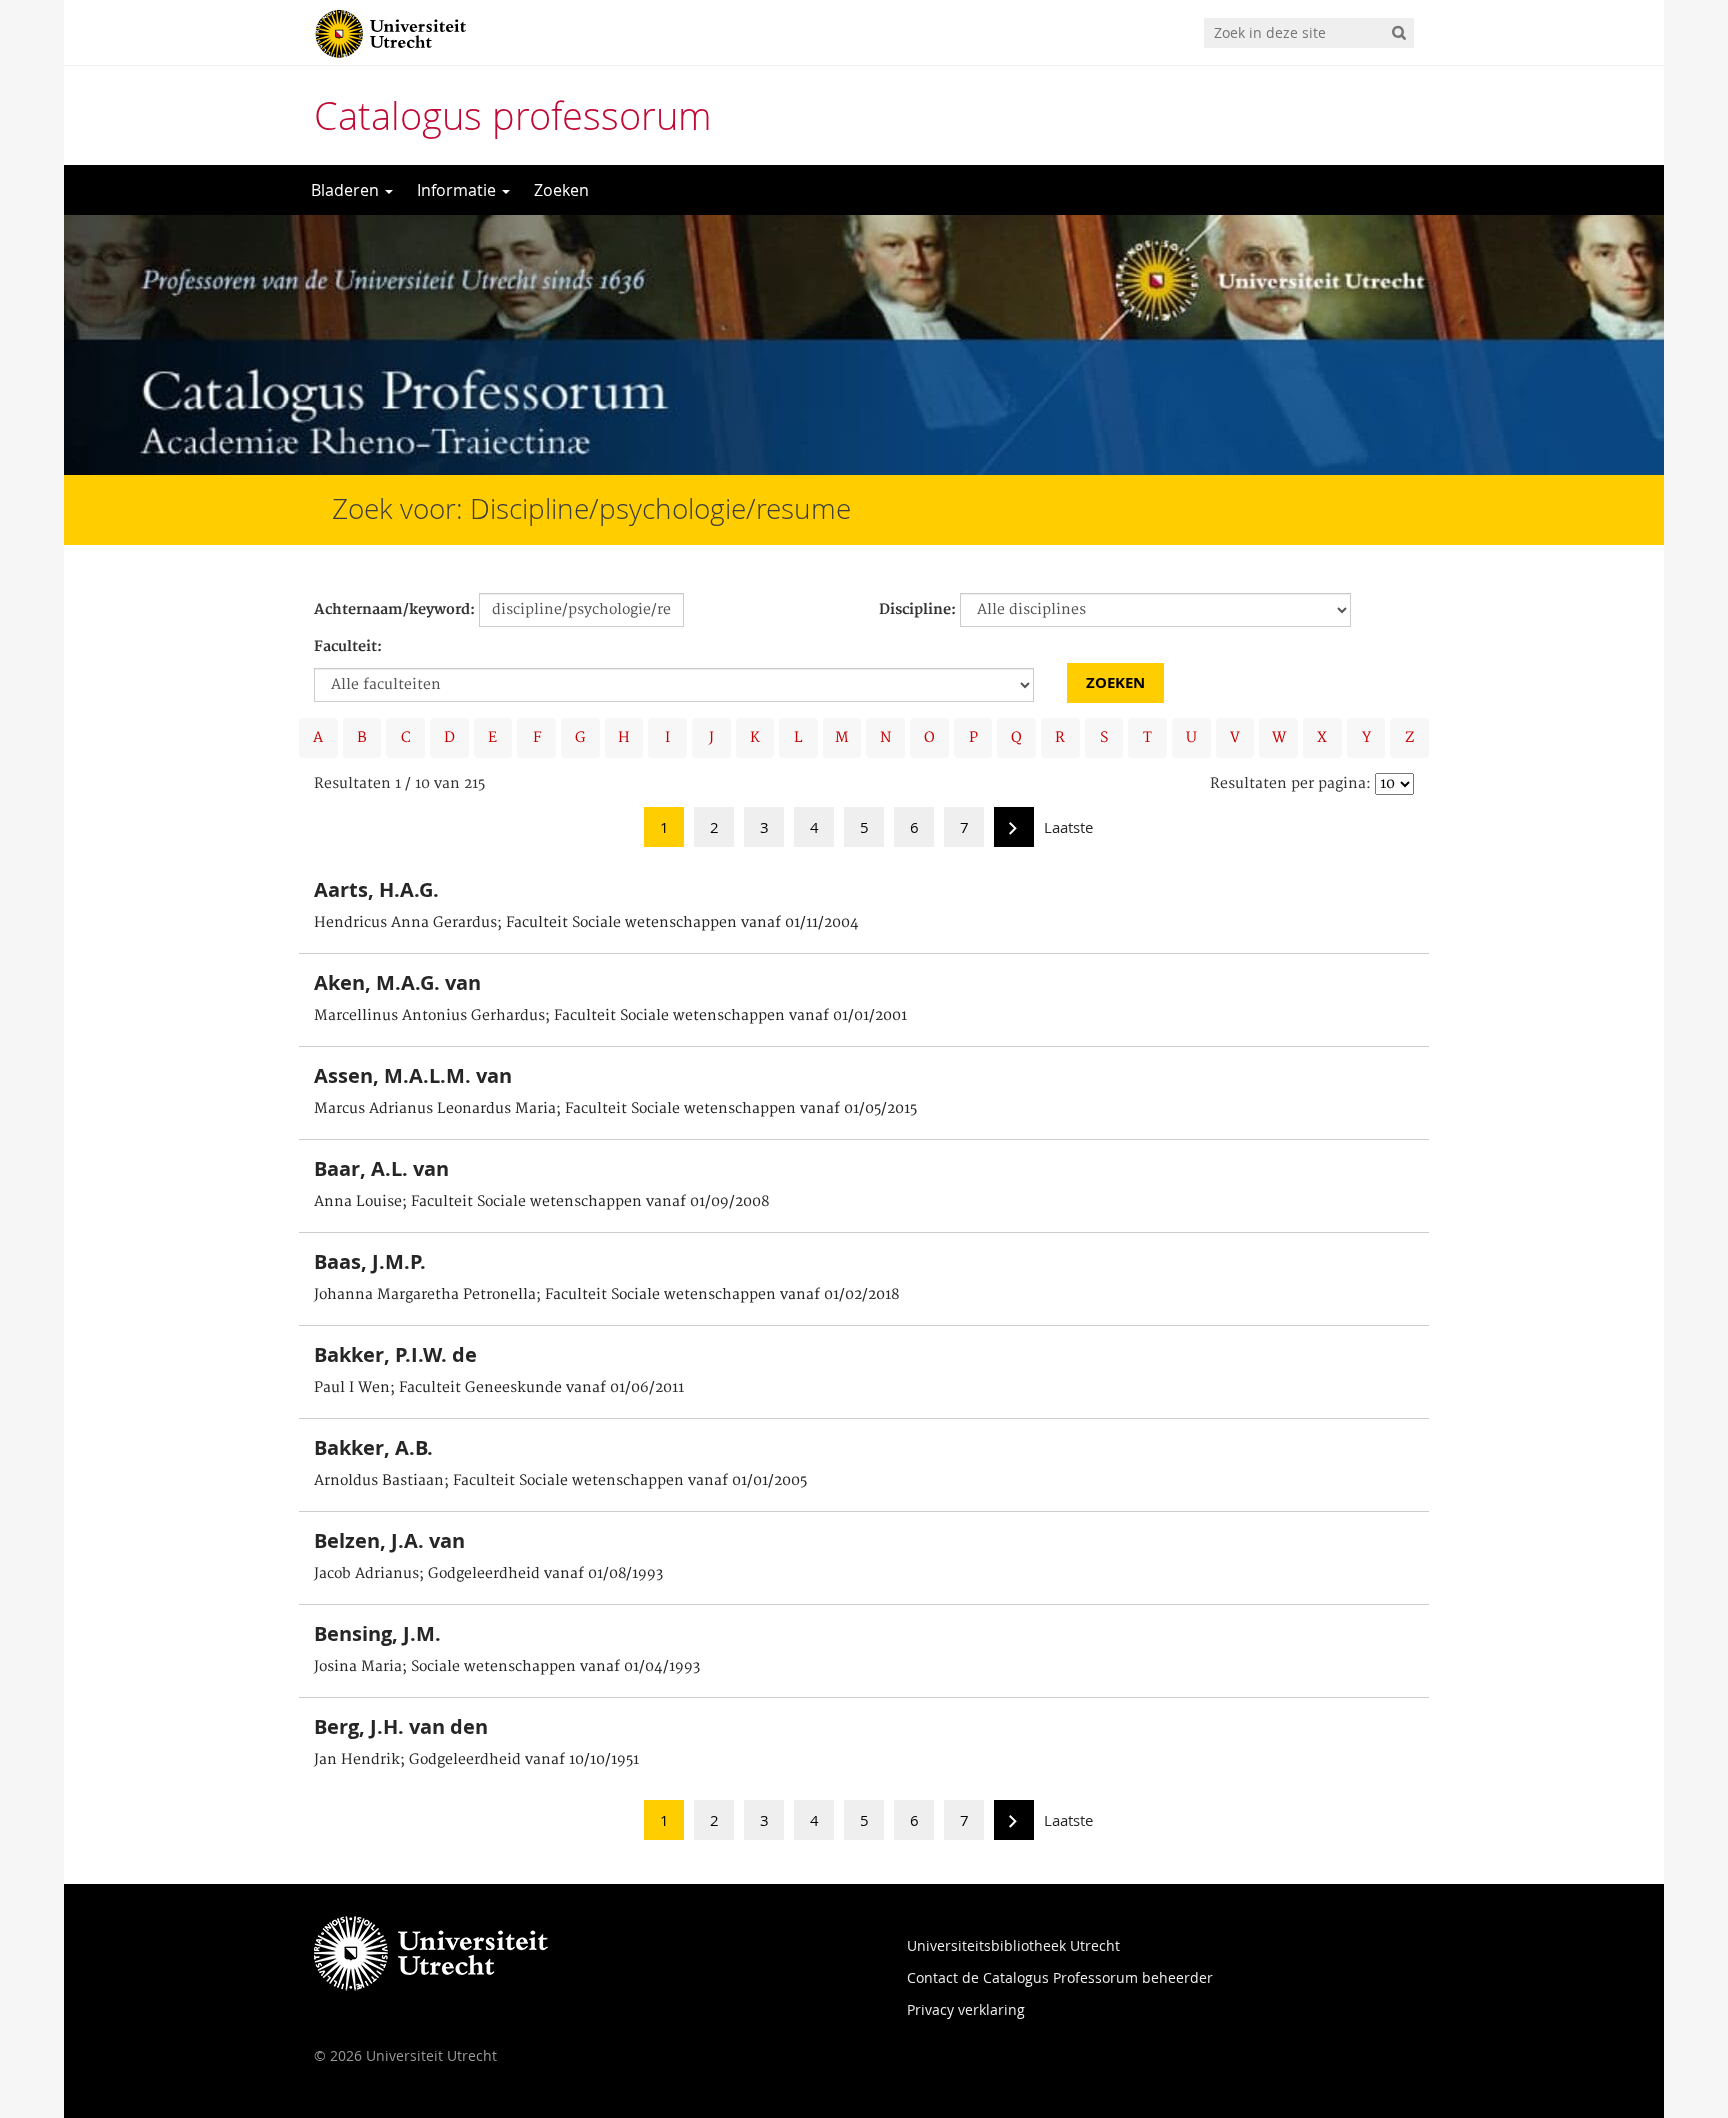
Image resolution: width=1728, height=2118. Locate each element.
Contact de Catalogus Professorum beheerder (1060, 1977)
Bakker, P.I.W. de (395, 1354)
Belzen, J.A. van (389, 1540)
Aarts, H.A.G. (376, 889)
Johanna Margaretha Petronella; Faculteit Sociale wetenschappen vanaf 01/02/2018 (606, 1295)
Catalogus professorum (513, 115)
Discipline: (917, 610)
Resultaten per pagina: (1290, 784)
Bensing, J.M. (377, 1633)
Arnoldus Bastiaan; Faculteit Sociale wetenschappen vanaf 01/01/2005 (560, 1481)
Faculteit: (348, 647)
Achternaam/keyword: (394, 610)
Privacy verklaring (966, 2009)
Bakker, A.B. (373, 1447)
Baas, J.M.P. (370, 1261)
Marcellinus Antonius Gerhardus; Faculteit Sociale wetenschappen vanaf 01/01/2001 (610, 1016)
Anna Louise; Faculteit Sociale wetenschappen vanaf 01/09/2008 (541, 1202)
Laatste (1068, 827)
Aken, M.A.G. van (397, 982)
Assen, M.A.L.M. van (413, 1075)
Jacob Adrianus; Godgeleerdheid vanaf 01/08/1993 (488, 1574)
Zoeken (561, 190)
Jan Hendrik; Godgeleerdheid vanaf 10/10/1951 (476, 1760)
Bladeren (347, 190)
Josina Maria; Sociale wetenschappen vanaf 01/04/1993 (507, 1667)
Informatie (458, 190)
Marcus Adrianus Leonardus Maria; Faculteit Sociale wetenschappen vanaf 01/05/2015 (615, 1109)
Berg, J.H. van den (401, 1726)
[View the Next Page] (1014, 833)
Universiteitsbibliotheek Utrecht (1013, 1945)
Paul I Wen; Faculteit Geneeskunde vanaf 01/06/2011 (499, 1388)
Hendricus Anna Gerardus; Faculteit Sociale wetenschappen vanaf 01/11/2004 (586, 923)
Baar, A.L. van (381, 1168)
